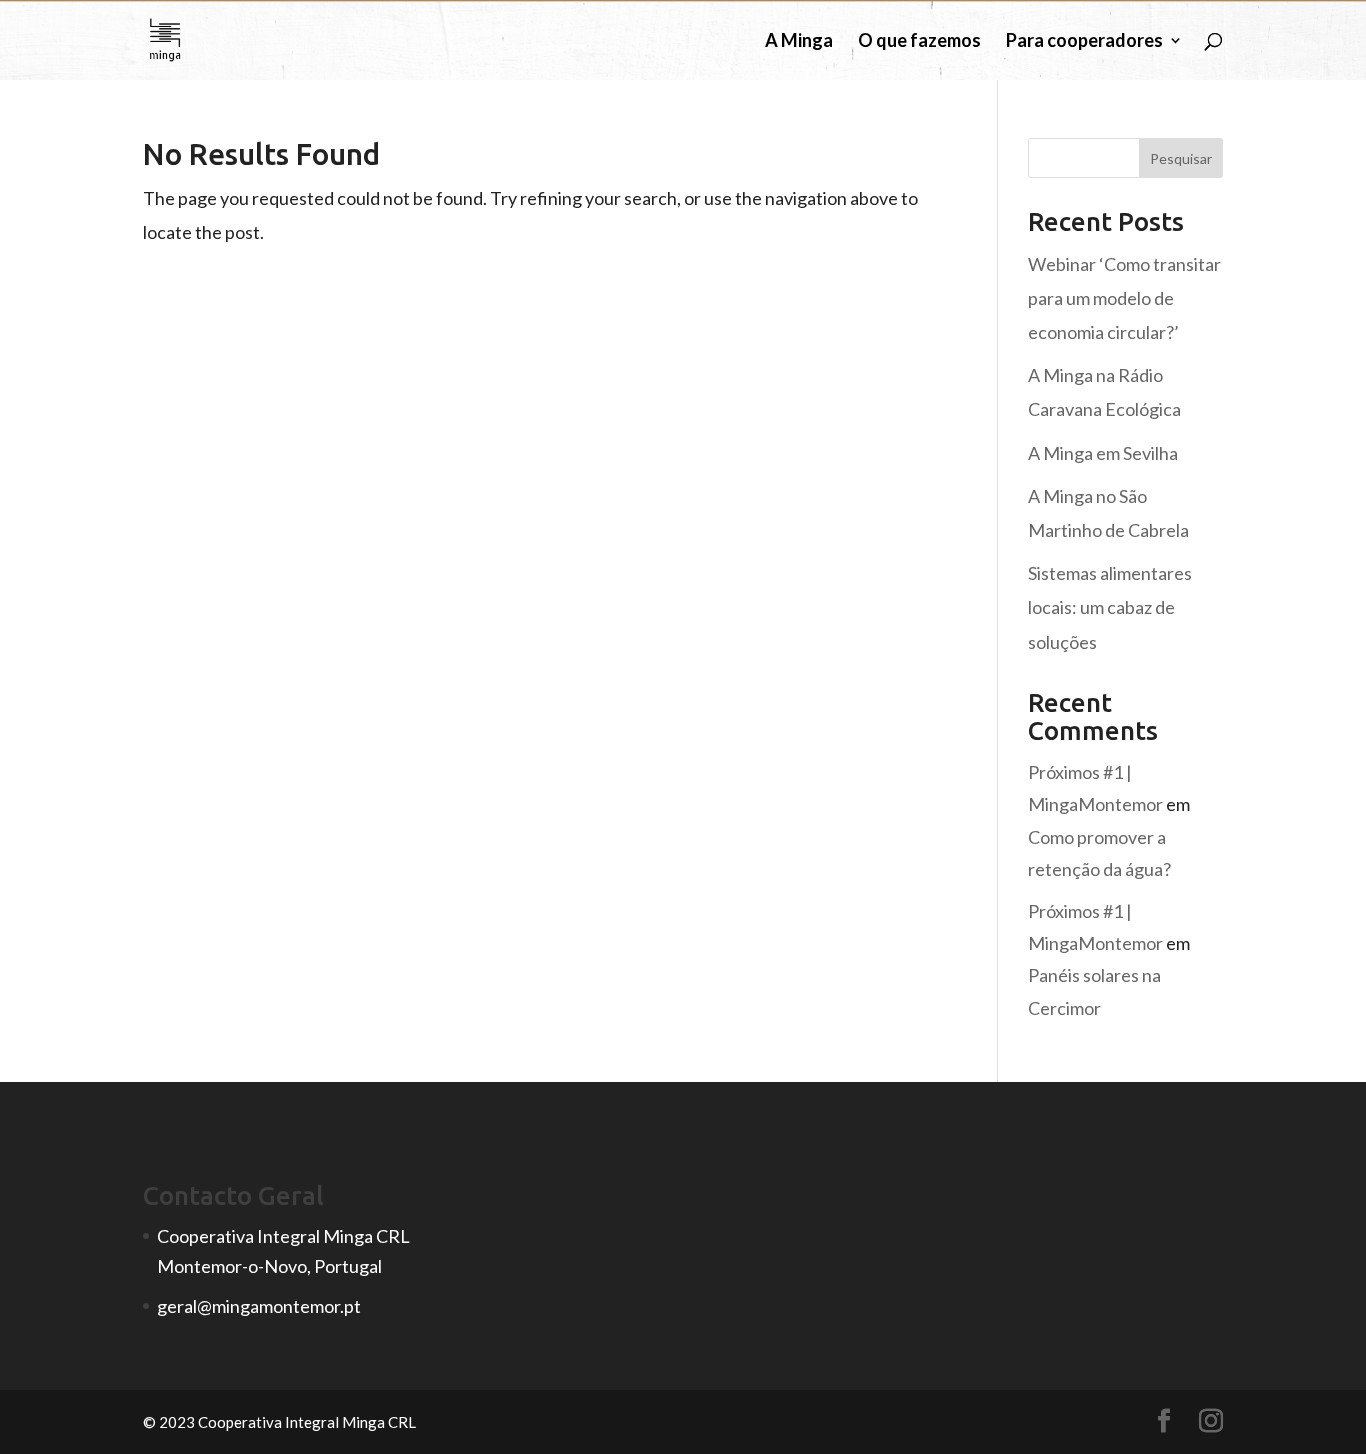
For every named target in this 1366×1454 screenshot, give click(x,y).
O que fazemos (919, 42)
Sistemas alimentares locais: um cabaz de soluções (1110, 607)
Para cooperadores (1084, 42)
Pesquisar (1181, 158)
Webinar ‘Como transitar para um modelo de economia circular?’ (1124, 298)
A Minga (799, 42)
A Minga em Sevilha (1103, 453)
